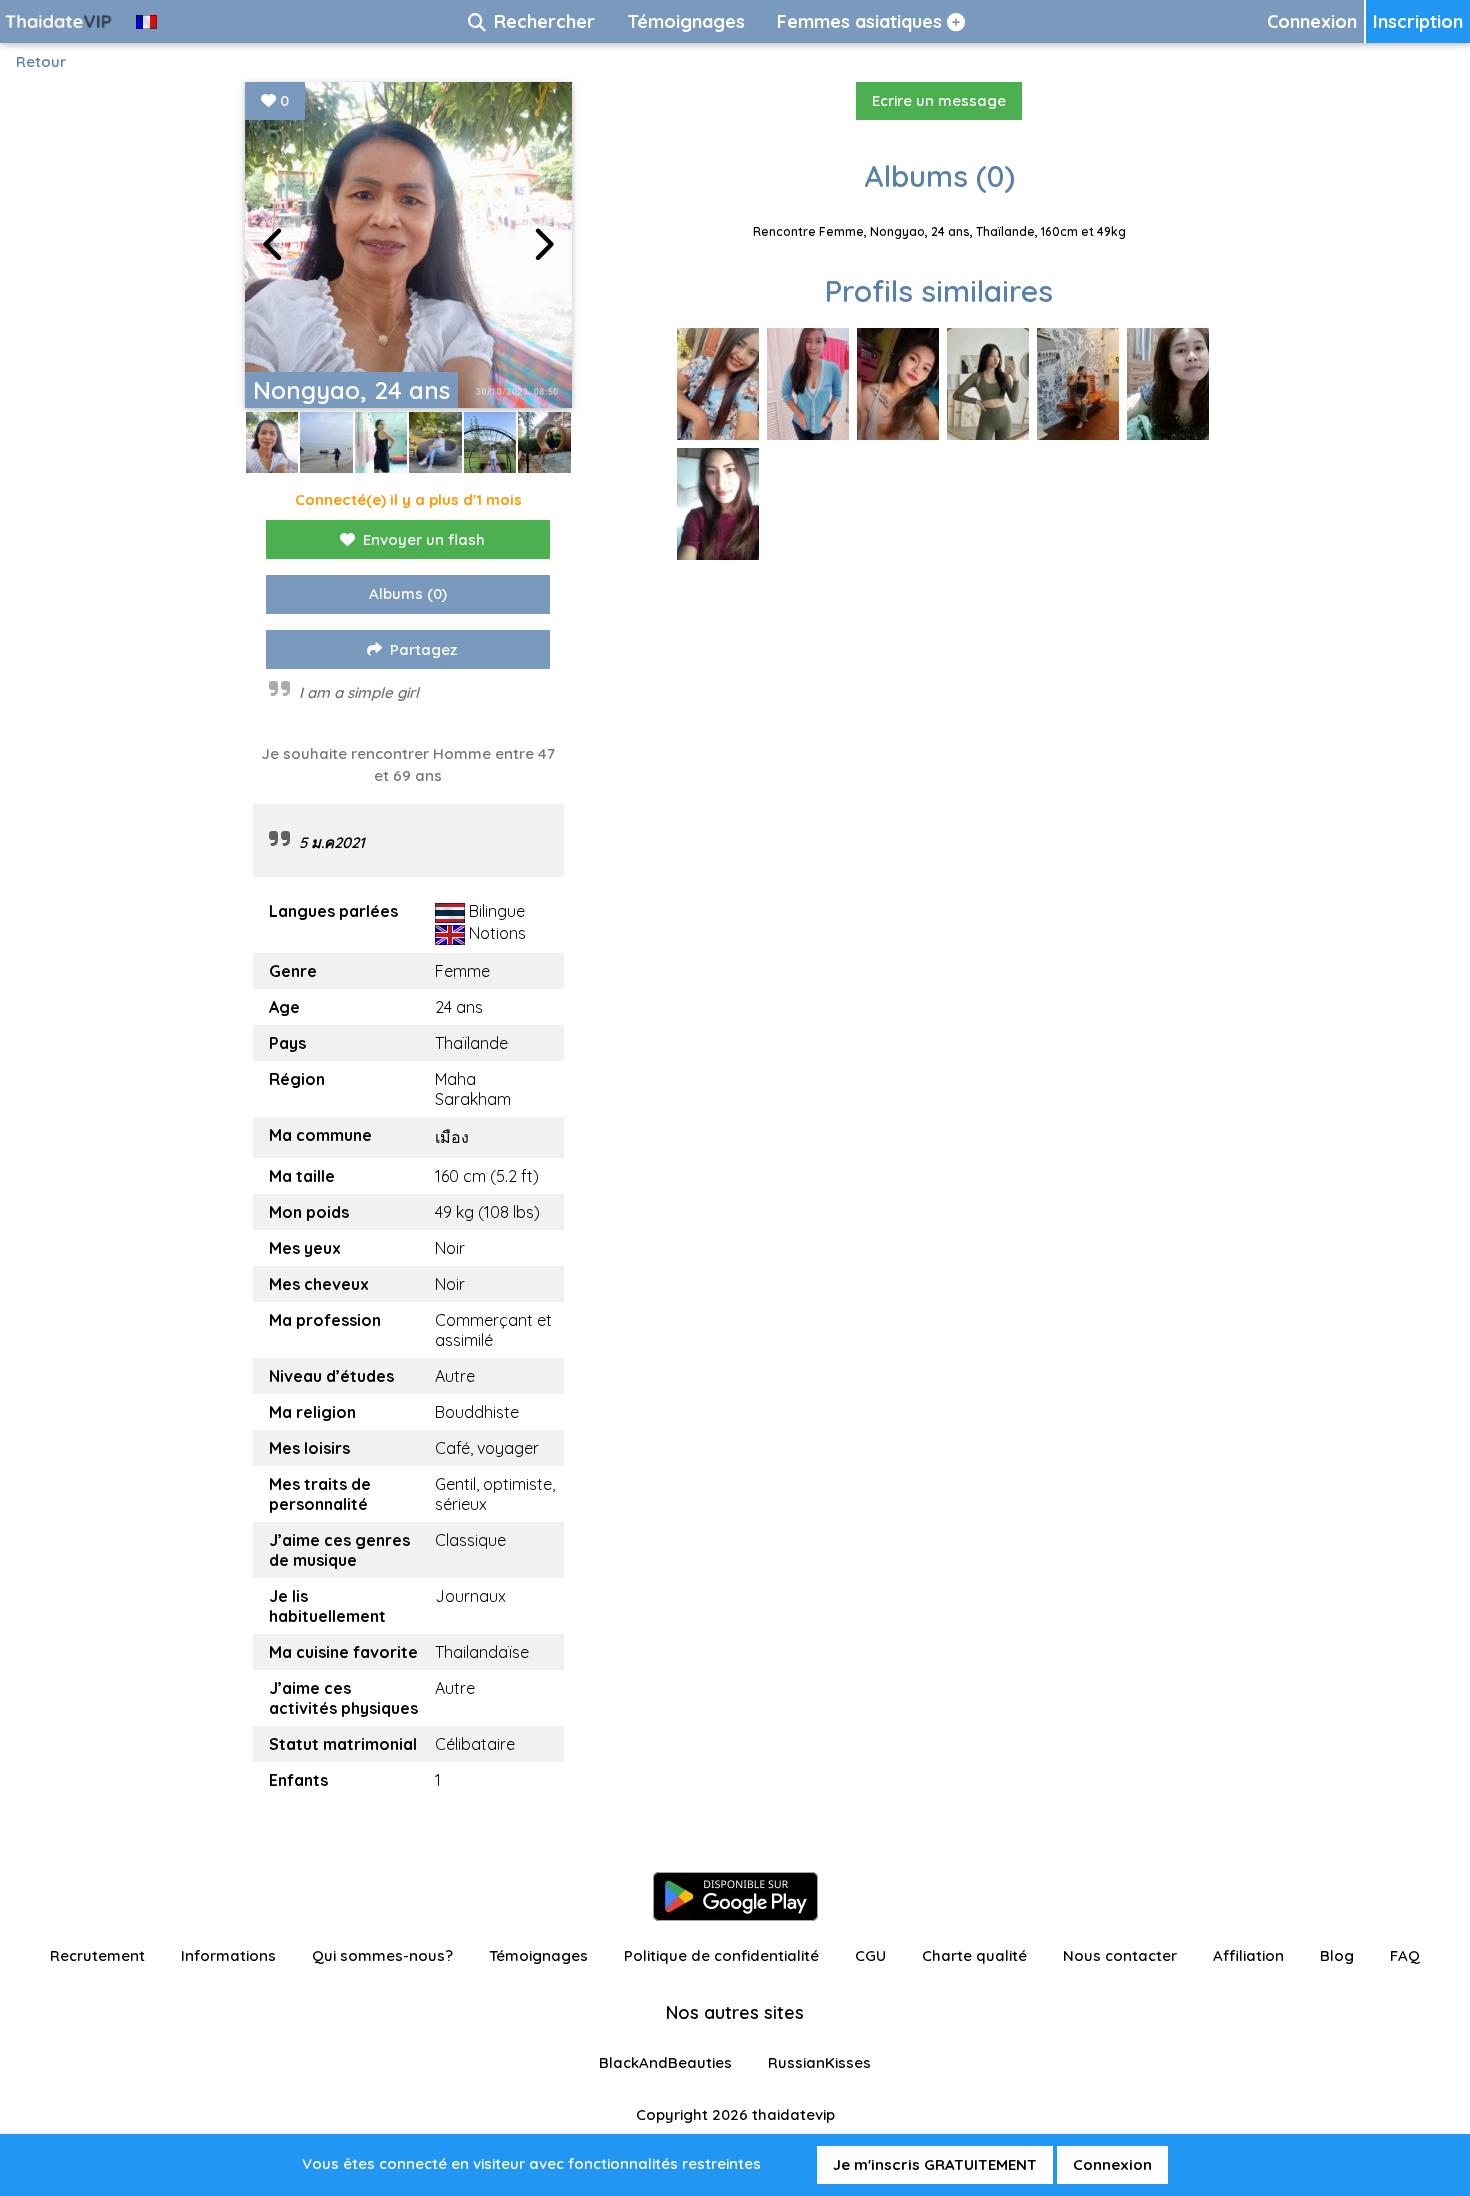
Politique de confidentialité (721, 1955)
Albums (408, 593)
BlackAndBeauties (665, 2062)
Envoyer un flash (424, 539)
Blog (1337, 1955)
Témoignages (538, 1955)
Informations (228, 1955)
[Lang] (146, 21)
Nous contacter (1120, 1955)
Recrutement (97, 1955)
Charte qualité (974, 1955)
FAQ (1405, 1955)
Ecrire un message (939, 100)
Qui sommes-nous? (382, 1955)
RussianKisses (819, 2062)
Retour (41, 61)
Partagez (423, 649)
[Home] (60, 21)
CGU (870, 1955)
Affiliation (1248, 1955)
